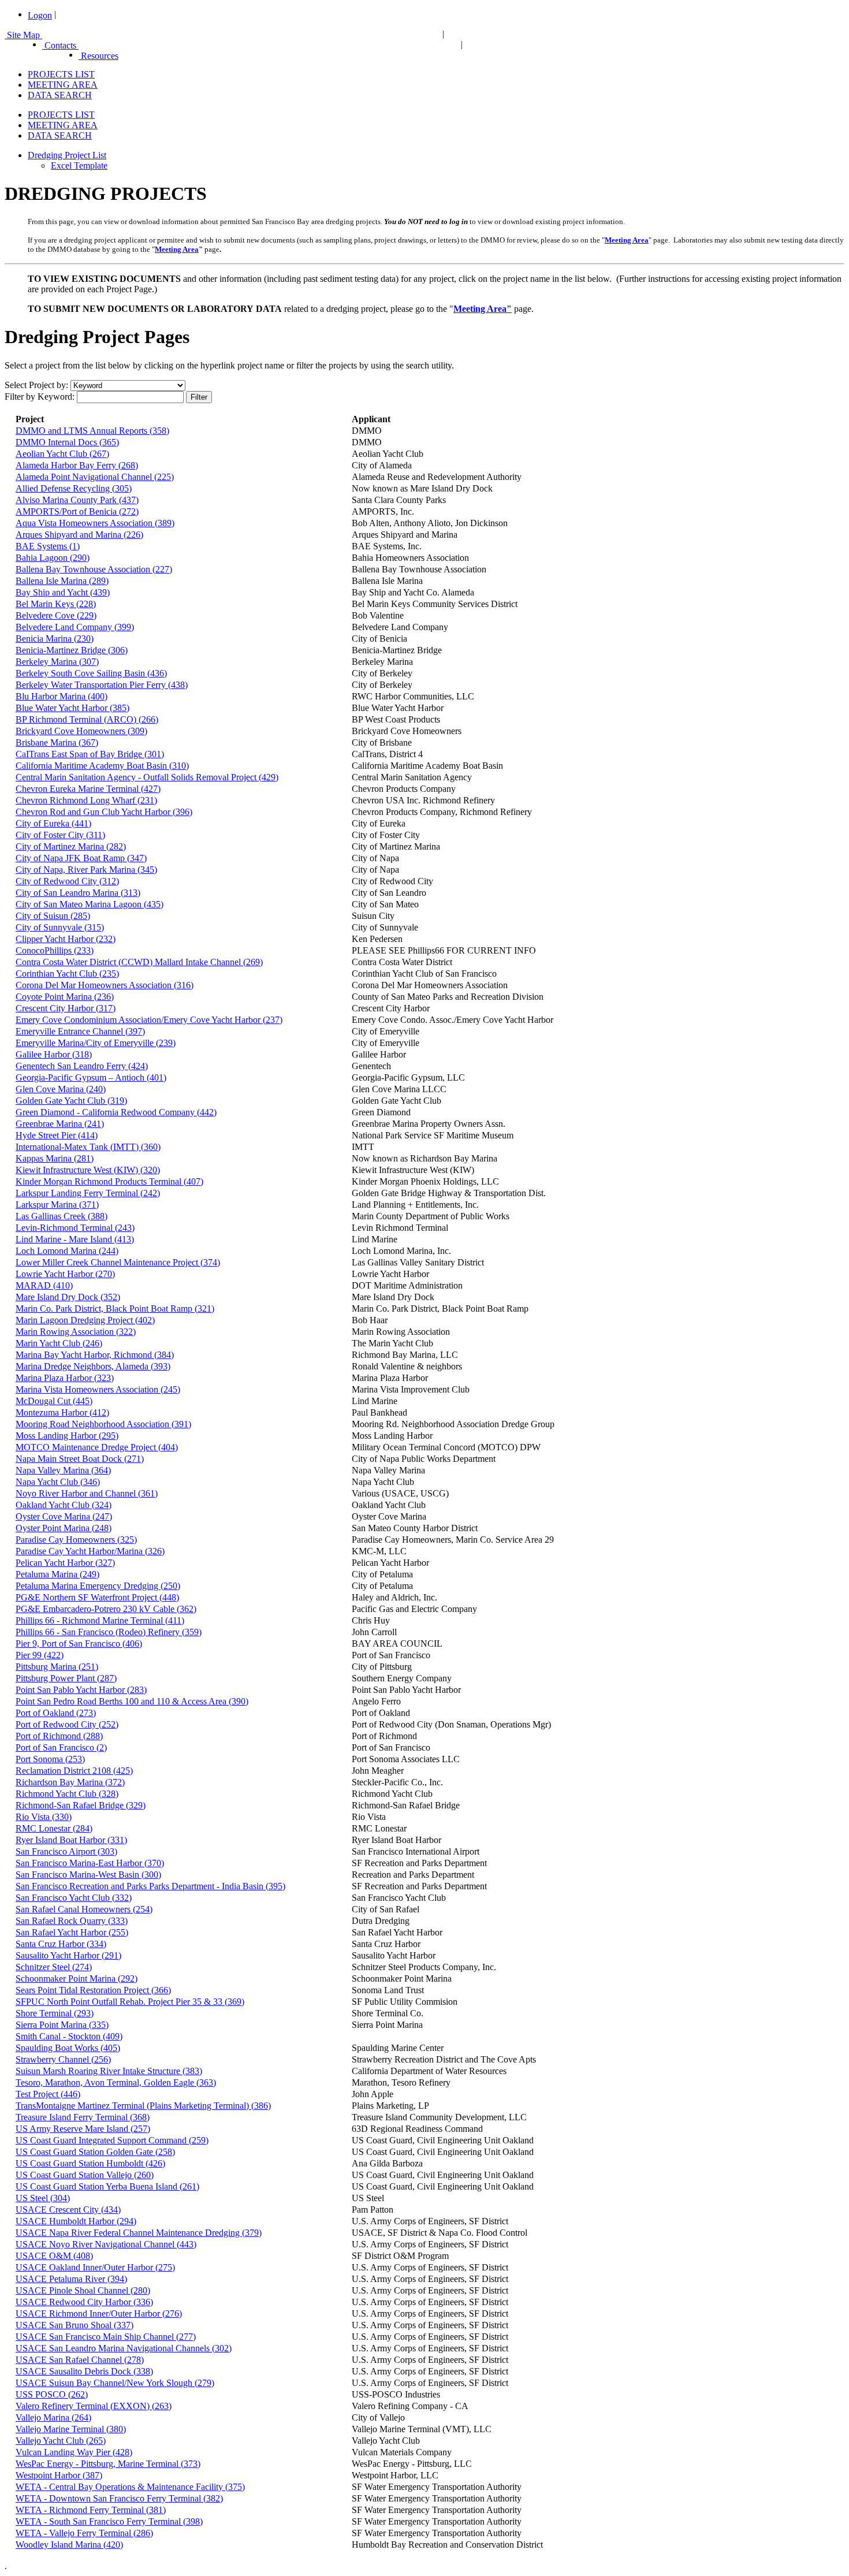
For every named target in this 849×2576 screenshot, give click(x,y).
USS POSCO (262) (52, 2394)
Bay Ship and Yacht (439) (63, 592)
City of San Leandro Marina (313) (78, 893)
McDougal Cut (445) (54, 1401)
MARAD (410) (44, 1285)
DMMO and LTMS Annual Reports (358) (92, 431)
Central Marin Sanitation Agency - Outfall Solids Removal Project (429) (147, 777)
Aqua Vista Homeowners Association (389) (95, 523)
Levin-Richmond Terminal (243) (75, 1228)
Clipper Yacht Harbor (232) (66, 939)
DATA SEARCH (60, 95)
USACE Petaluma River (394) (71, 2279)
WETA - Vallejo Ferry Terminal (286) (84, 2533)
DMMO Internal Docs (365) (67, 442)
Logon (40, 15)
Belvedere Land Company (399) (75, 627)
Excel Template (79, 165)
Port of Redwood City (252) (67, 1724)
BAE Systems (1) (48, 546)
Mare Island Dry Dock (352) (68, 1297)
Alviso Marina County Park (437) (77, 500)
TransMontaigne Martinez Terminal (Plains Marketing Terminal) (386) (143, 2106)
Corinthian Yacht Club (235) (67, 974)
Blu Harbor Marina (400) (62, 696)
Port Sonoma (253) (50, 1759)
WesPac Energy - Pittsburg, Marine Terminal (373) (108, 2464)
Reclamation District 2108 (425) (74, 1771)
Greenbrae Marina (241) (60, 1124)
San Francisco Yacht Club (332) (74, 1898)
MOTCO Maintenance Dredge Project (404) (97, 1447)
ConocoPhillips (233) (55, 950)
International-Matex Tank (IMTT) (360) (88, 1147)
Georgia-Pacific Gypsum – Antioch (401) (91, 1077)
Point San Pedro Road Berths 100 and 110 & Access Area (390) (132, 1701)
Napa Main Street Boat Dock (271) (80, 1459)
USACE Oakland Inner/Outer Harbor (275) (95, 2267)
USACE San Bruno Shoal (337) (75, 2325)
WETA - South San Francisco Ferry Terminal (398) (109, 2521)
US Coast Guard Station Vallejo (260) (85, 2175)
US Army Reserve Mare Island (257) (83, 2129)
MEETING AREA (63, 85)
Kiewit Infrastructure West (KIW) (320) (88, 1170)
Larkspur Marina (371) (57, 1205)
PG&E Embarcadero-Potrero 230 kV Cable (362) (106, 1609)
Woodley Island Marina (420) (69, 2545)
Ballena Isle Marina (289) (62, 581)
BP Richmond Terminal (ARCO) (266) (87, 719)
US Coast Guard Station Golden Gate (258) (95, 2152)
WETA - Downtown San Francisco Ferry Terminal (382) (119, 2498)
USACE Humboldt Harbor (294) (76, 2221)
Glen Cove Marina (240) (61, 1089)
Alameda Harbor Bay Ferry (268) (77, 465)
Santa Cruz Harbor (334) (61, 1944)
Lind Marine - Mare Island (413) (75, 1239)
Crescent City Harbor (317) (66, 1008)
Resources (98, 56)
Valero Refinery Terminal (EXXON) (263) (94, 2406)
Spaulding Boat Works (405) (68, 2048)
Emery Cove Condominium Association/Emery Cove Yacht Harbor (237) (149, 1020)
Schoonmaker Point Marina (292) (77, 1978)
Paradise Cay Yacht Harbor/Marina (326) (90, 1551)
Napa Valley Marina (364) (63, 1470)
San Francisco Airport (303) (66, 1851)
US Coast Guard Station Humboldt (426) (90, 2163)
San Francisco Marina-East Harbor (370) (90, 1863)
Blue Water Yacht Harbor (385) (72, 708)
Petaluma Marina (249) (57, 1574)
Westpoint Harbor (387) (59, 2475)
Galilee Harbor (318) (54, 1054)
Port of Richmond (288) (59, 1736)
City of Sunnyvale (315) (60, 927)
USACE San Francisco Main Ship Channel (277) (106, 2337)
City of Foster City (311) (60, 835)
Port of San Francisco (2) (61, 1747)
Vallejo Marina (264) (53, 2417)
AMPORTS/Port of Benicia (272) (77, 511)
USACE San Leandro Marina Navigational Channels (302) (124, 2348)
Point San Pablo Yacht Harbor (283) (81, 1690)
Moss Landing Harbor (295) (67, 1436)
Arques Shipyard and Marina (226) (79, 535)
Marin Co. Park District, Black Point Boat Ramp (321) (115, 1309)
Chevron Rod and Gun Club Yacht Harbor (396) (104, 812)
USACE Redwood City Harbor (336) (84, 2302)
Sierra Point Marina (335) (62, 2025)
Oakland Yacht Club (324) (64, 1505)
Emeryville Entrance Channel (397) (80, 1031)
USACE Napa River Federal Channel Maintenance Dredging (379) (139, 2233)
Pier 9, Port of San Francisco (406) (79, 1643)
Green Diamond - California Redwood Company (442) (116, 1112)
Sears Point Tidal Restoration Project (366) (93, 1990)
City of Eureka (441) (53, 823)
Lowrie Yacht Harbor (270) (65, 1274)
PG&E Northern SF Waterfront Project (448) (97, 1597)
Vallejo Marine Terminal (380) (71, 2429)
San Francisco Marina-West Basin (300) (88, 1875)
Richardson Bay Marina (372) (70, 1782)
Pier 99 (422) (40, 1655)
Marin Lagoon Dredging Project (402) (85, 1320)
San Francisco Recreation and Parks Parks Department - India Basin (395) (150, 1886)
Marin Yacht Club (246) (59, 1343)
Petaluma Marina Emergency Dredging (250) (98, 1586)
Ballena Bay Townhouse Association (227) (94, 569)
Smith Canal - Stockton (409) (69, 2036)
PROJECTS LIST (61, 74)
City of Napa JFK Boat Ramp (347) (81, 858)
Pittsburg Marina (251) (57, 1667)
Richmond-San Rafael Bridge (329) (81, 1805)
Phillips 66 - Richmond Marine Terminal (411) (100, 1620)
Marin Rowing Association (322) (76, 1332)
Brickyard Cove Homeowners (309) (81, 731)
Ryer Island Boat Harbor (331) (71, 1840)
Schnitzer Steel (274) (54, 1967)
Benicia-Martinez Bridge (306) (72, 650)
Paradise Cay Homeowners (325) (76, 1540)
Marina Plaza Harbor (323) (65, 1378)
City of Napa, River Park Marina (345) (86, 870)
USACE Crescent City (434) (68, 2210)
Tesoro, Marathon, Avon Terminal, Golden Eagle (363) (116, 2082)
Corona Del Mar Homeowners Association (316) (105, 985)
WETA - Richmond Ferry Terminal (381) (91, 2510)
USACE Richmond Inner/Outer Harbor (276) (99, 2313)
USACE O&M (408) (54, 2256)
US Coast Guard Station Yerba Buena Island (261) (107, 2186)
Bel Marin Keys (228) (56, 604)
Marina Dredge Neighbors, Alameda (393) (93, 1366)
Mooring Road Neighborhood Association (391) (103, 1424)
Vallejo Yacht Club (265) (61, 2441)
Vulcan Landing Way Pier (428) (74, 2452)
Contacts (60, 45)
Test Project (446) (48, 2094)
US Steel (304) (43, 2198)
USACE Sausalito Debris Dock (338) (84, 2371)
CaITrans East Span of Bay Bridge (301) (90, 754)
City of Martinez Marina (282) (71, 846)
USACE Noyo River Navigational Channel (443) (106, 2244)
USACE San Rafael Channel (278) (80, 2360)
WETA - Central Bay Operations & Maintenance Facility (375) (130, 2487)
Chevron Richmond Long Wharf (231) (86, 800)
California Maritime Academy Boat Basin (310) (102, 766)
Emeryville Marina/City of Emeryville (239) (96, 1043)
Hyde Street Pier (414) (57, 1135)
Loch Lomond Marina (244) (67, 1251)
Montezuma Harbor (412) (62, 1412)
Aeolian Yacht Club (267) (62, 454)
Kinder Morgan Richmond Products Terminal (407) (109, 1181)
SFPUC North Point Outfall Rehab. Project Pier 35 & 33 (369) (130, 2002)
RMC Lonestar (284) (54, 1828)
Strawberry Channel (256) (63, 2059)
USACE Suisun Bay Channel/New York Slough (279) (115, 2383)
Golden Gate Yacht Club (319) (71, 1101)
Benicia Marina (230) (55, 639)
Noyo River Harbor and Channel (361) (87, 1493)
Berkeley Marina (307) (57, 662)
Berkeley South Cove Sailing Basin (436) (91, 673)
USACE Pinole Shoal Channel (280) (83, 2290)
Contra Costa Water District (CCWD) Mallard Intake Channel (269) (139, 962)
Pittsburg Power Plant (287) (66, 1678)
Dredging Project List (67, 155)
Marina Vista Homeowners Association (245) (98, 1389)
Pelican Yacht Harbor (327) (65, 1563)
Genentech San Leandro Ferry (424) (82, 1066)
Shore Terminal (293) (55, 2013)
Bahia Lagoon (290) (53, 558)
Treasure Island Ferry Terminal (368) (83, 2117)
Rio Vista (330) (44, 1817)
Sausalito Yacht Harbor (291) (68, 1955)
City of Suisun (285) (53, 916)
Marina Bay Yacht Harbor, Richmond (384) (95, 1355)
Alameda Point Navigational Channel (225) (95, 477)
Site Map (23, 35)
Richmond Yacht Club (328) (67, 1794)
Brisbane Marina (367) (57, 742)
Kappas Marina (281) (55, 1158)
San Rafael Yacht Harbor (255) (72, 1932)
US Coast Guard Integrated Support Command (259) (112, 2140)
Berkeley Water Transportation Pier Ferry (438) (102, 685)
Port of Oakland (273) (56, 1713)
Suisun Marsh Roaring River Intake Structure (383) (109, 2071)
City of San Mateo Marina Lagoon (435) (90, 904)
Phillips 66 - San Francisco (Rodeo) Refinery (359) (109, 1632)
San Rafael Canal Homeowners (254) (84, 1909)
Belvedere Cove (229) (56, 615)
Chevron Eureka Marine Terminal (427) (88, 789)
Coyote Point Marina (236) (65, 997)
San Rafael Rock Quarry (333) (72, 1921)
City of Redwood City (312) (67, 881)
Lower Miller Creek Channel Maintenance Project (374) (118, 1262)
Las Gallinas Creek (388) (62, 1216)
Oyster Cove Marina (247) (64, 1516)
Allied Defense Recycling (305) (74, 488)
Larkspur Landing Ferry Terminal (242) (88, 1193)
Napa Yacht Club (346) (58, 1482)
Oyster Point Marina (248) (64, 1528)
